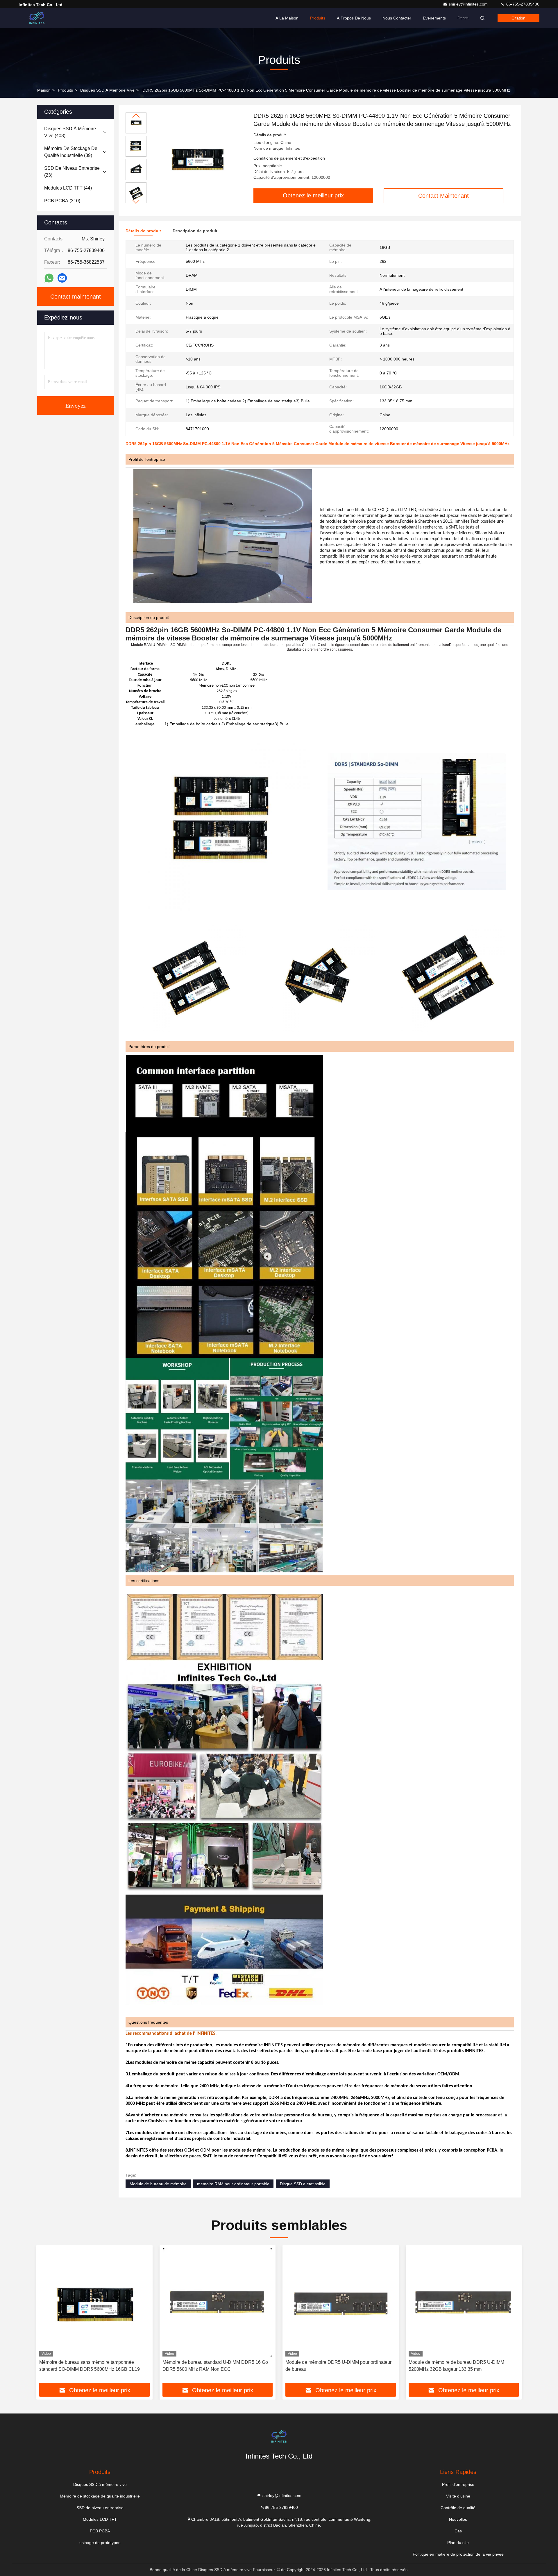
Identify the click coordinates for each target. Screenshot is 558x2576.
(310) (62, 201)
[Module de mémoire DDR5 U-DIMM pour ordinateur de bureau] (341, 2302)
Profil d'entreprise (458, 2484)
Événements (434, 18)
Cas (458, 2531)
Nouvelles (458, 2519)
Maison (44, 90)
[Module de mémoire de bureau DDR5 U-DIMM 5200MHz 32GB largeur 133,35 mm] (464, 2302)
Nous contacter (397, 18)
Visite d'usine (458, 2496)
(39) (71, 152)
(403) (70, 132)
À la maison (287, 18)
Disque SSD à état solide (303, 2184)
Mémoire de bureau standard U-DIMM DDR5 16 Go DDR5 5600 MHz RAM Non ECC (215, 2366)
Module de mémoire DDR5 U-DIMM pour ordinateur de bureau (338, 2366)
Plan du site (458, 2543)
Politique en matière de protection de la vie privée (458, 2554)
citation (518, 18)
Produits (318, 18)
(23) (72, 172)
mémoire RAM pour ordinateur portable (233, 2184)
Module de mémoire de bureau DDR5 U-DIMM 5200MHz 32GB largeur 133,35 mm (456, 2366)
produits (65, 90)
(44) (68, 188)
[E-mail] (62, 278)
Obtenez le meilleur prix (313, 195)
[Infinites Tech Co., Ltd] (37, 18)
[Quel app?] (49, 278)
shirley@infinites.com (469, 4)
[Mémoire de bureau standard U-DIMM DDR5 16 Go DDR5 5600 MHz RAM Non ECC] (218, 2302)
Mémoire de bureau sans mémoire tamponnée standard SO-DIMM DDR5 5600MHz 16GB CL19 (90, 2366)
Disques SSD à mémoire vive (107, 90)
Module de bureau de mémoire (158, 2184)
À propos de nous (354, 18)
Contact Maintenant (443, 196)
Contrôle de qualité (458, 2508)
